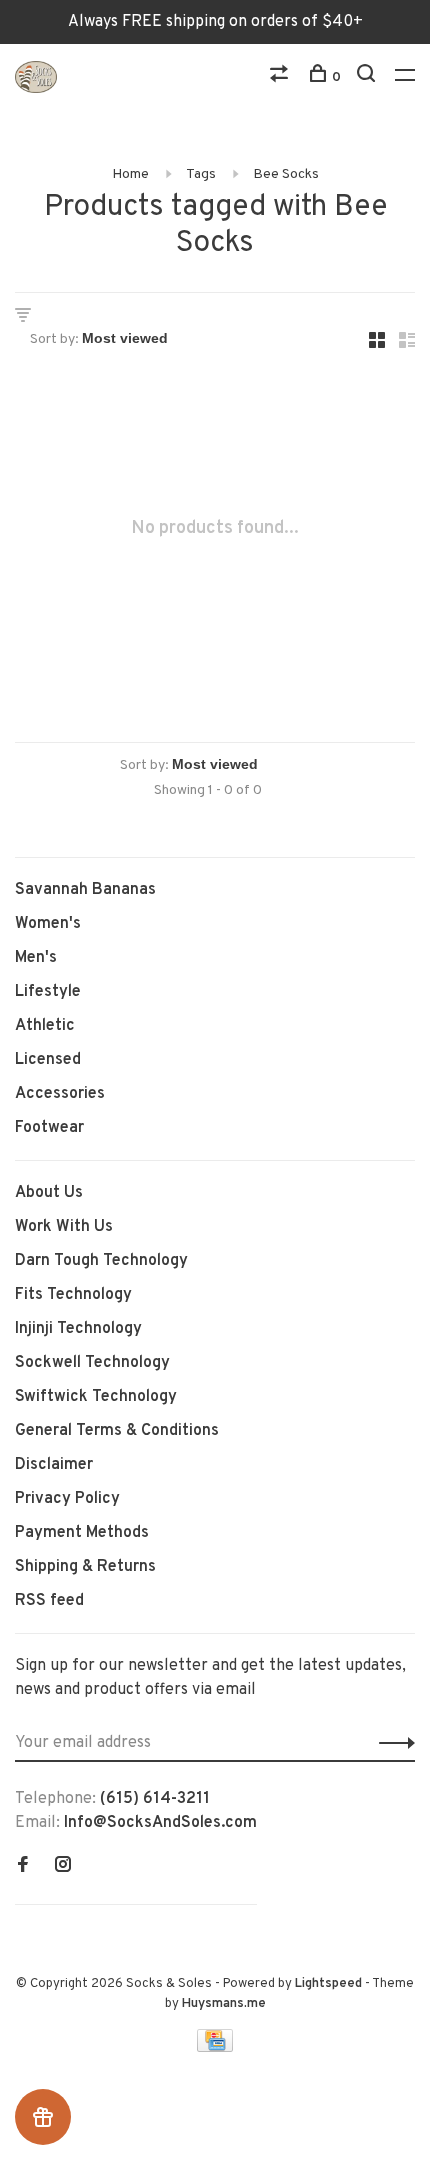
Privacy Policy (67, 1499)
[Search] (368, 77)
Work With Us (64, 1227)
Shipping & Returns (85, 1567)
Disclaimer (54, 1465)
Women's (48, 924)
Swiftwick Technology (96, 1397)
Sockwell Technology (92, 1363)
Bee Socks (286, 174)
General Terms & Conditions (117, 1431)
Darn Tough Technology (101, 1261)
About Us (49, 1193)
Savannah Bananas (85, 890)
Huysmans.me (224, 2004)
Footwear (49, 1128)
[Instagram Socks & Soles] (63, 1867)
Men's (36, 958)
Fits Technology (73, 1295)
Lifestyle (48, 992)
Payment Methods (82, 1533)
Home (130, 174)
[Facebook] (23, 1867)
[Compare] (281, 77)
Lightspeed (328, 1984)
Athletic (45, 1026)
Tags (201, 174)
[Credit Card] (215, 2048)
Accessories (60, 1094)
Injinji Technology (78, 1329)
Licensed (48, 1060)
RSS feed (49, 1601)
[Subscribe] (391, 1743)
